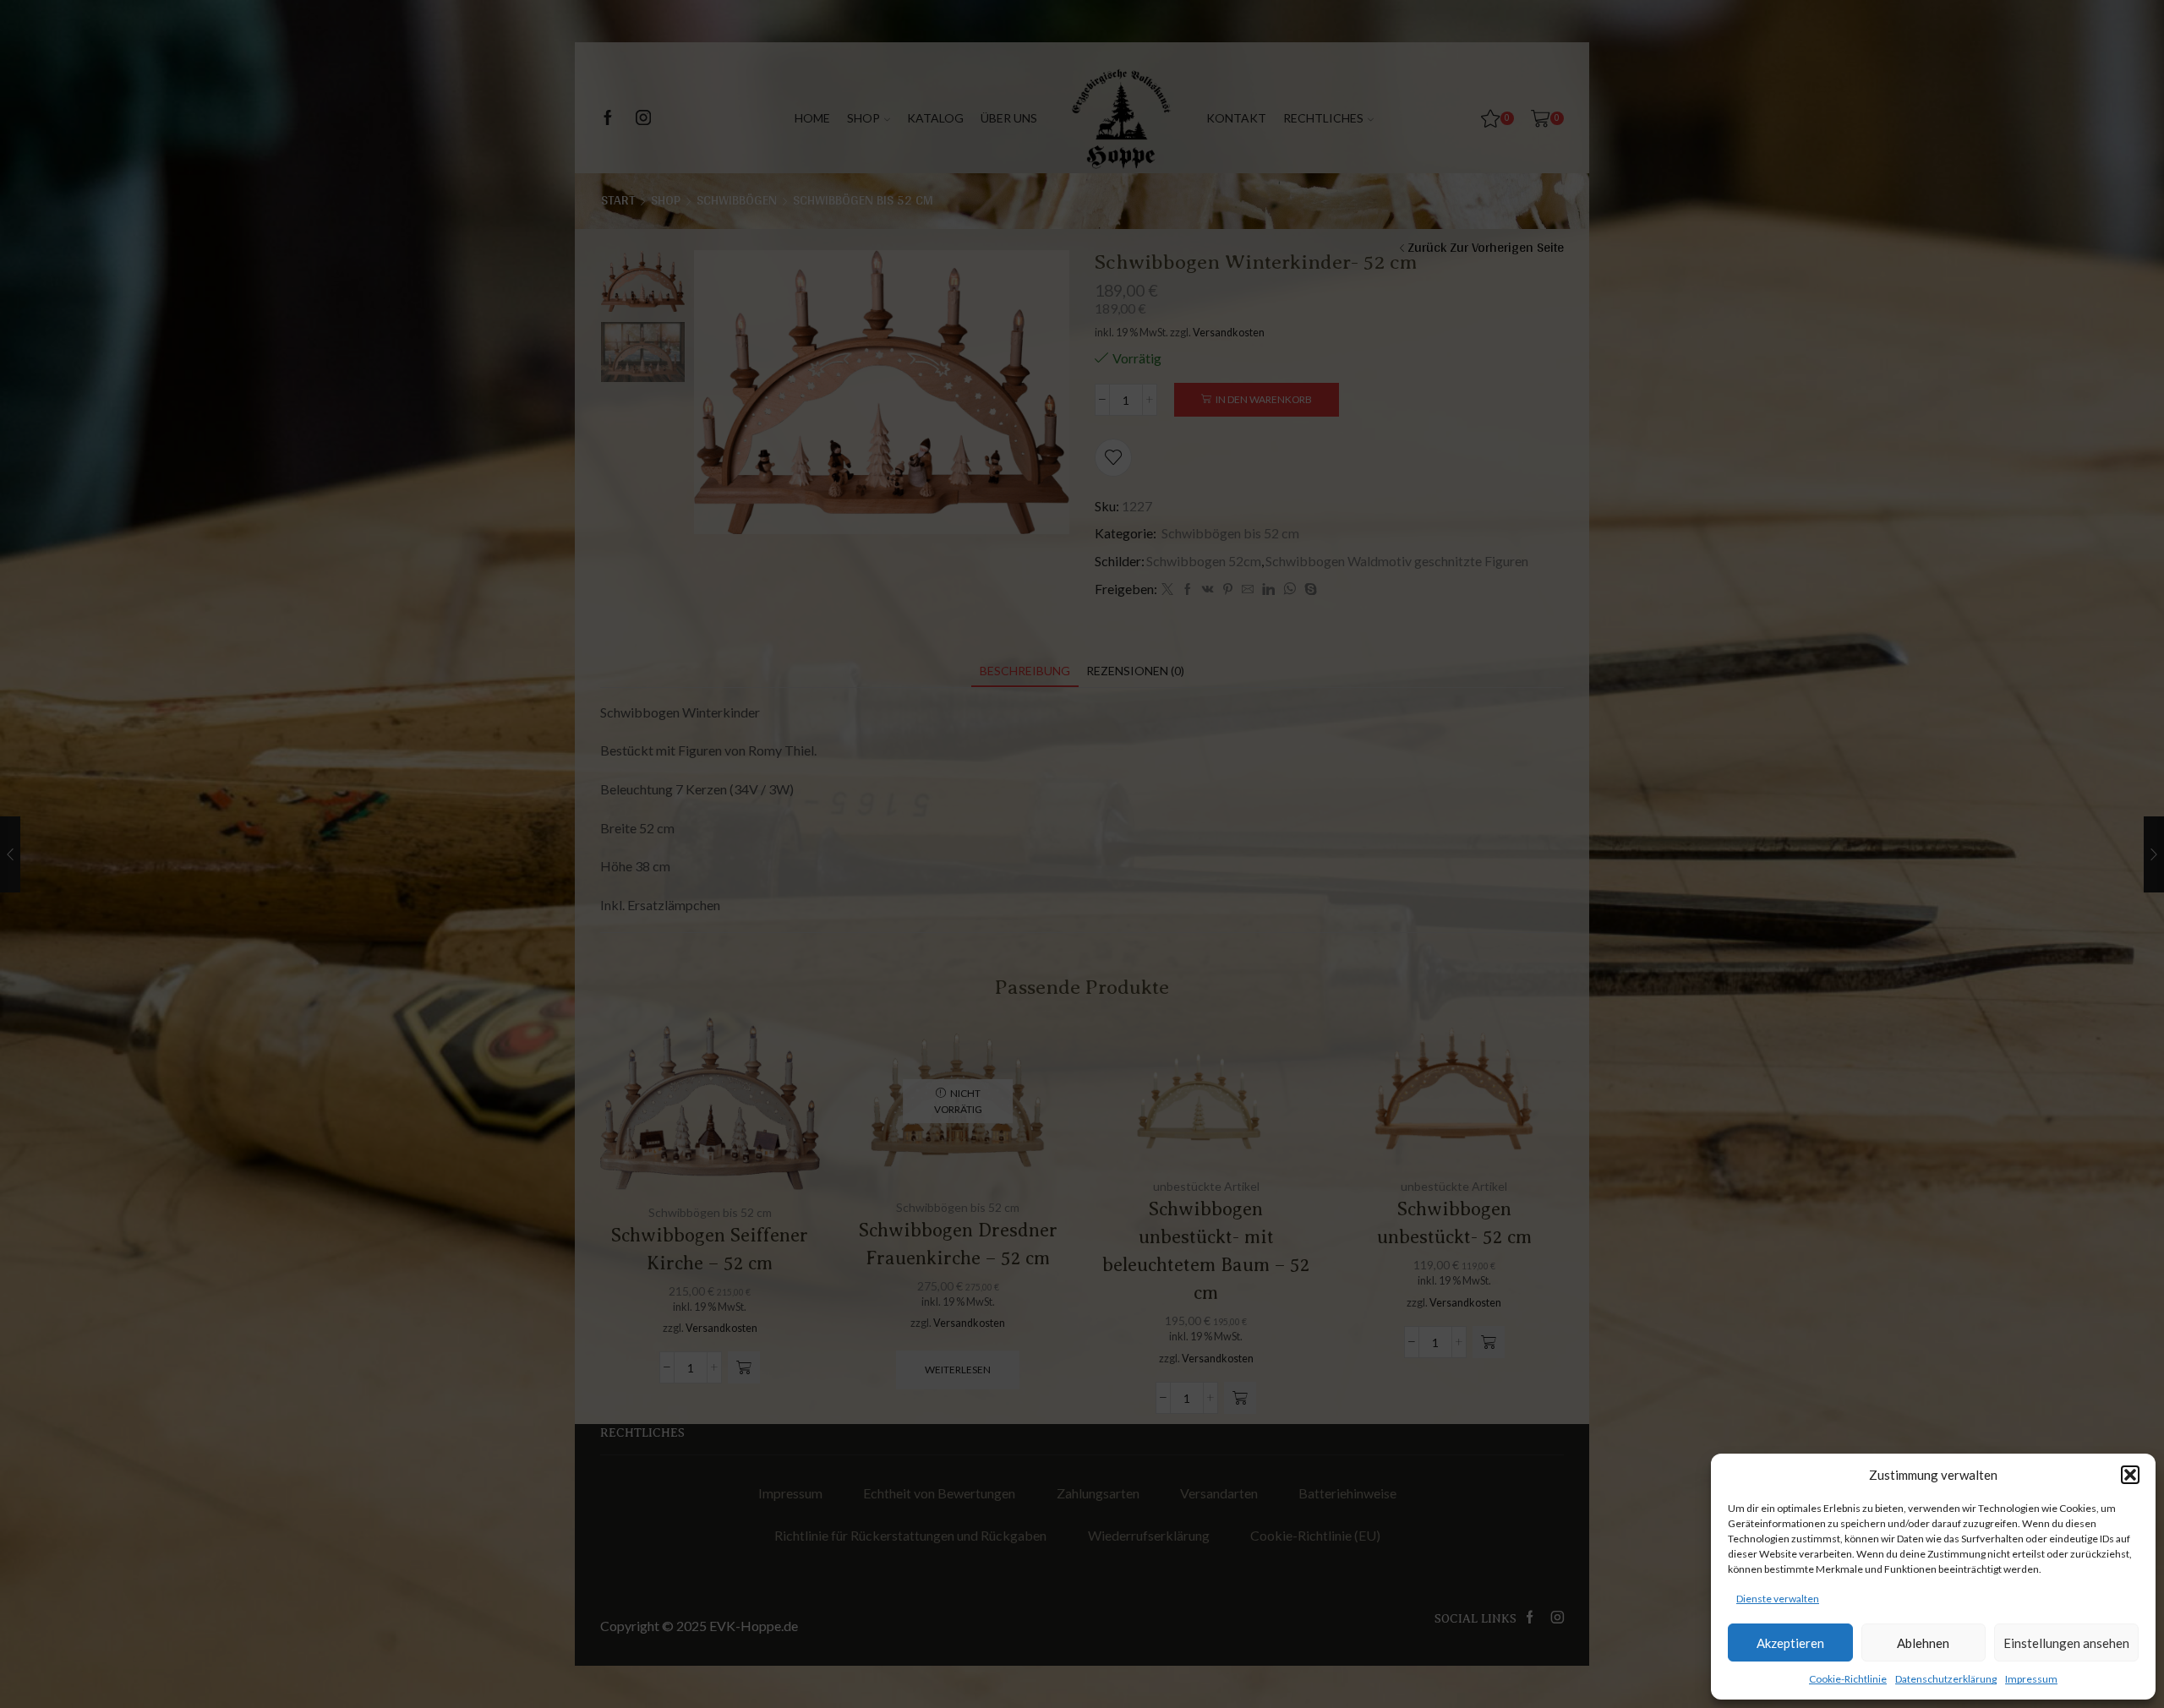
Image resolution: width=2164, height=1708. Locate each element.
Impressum (2031, 1679)
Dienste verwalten (1778, 1599)
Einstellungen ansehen (2066, 1643)
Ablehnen (1923, 1643)
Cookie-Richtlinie (1848, 1679)
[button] (2130, 1475)
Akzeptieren (1790, 1643)
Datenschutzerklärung (1946, 1679)
